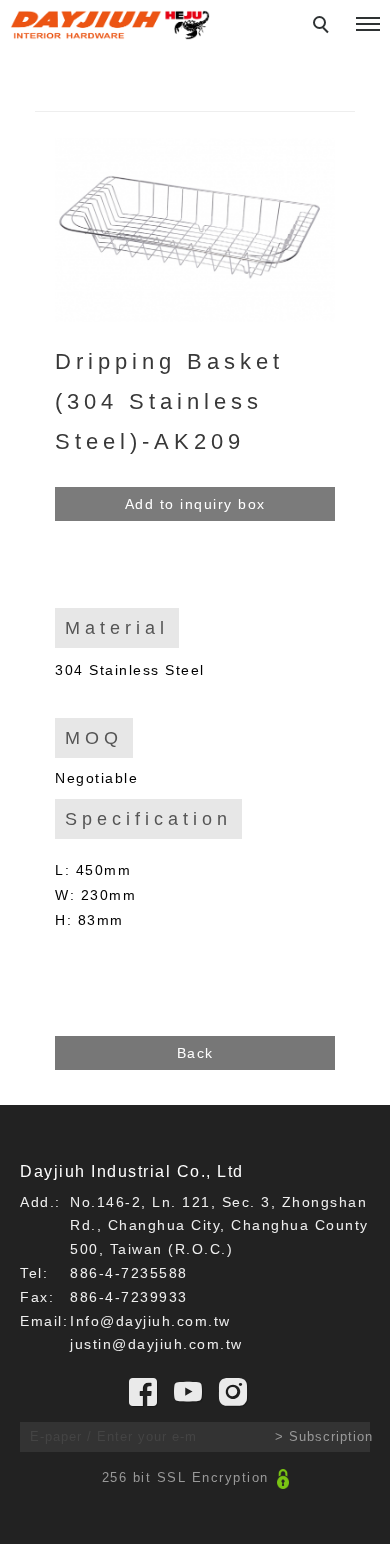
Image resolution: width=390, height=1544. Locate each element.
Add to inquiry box (195, 504)
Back (195, 1053)
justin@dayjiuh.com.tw (156, 1344)
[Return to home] (110, 25)
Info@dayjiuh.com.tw (150, 1321)
